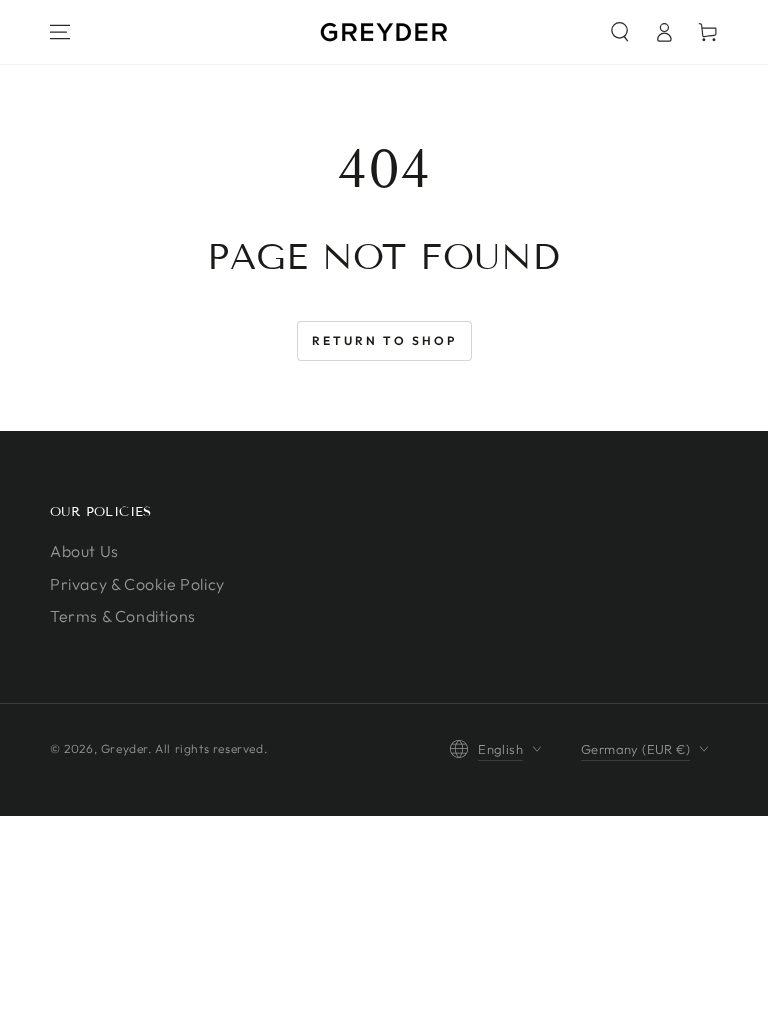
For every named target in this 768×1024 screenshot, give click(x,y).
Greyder (124, 748)
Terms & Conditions (123, 616)
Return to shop (384, 340)
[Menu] (60, 32)
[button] (620, 32)
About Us (84, 551)
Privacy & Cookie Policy (137, 584)
